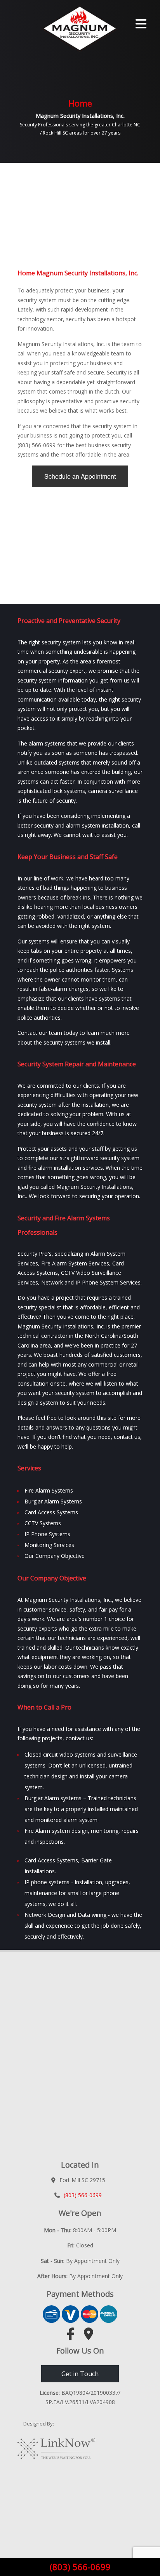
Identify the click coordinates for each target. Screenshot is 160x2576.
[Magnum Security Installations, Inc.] (62, 28)
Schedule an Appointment (80, 476)
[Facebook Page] (71, 2336)
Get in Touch (80, 2374)
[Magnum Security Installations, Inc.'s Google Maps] (89, 2336)
